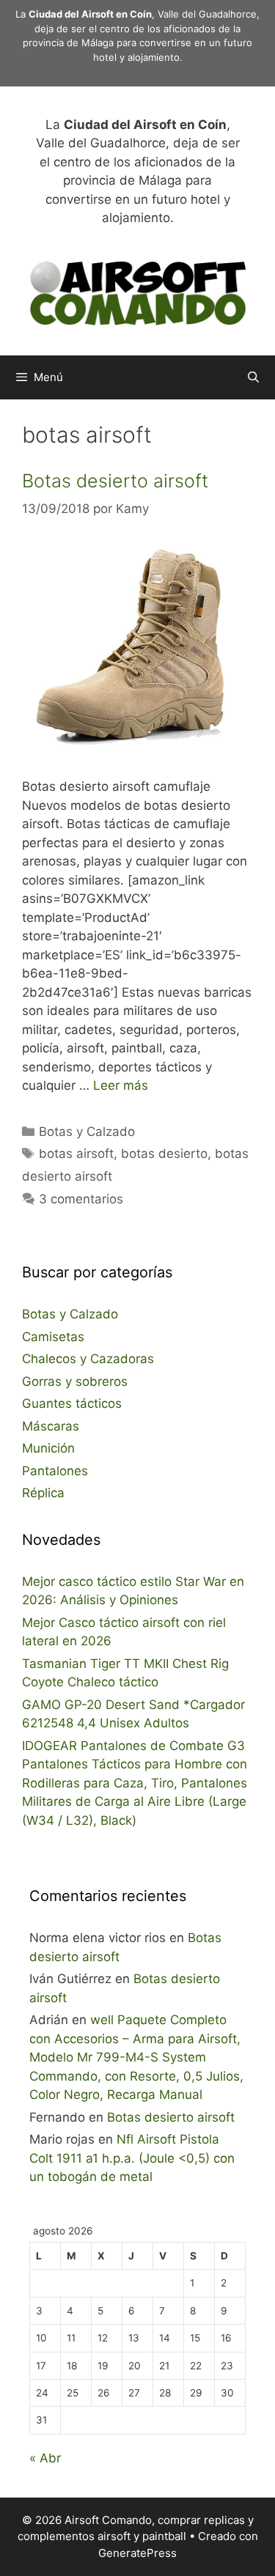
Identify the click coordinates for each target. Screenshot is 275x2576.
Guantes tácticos (72, 1403)
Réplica (43, 1493)
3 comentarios (81, 1199)
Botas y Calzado (87, 1132)
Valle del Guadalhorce (207, 14)
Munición (48, 1448)
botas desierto (164, 1154)
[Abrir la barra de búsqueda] (253, 377)
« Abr (45, 2458)
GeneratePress (137, 2553)
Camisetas (53, 1337)
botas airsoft (76, 1154)
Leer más (121, 1085)
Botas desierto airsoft (115, 481)
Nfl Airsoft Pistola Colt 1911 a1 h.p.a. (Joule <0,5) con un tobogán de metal (132, 2158)
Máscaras (51, 1426)
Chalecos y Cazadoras (88, 1359)
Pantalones (55, 1471)
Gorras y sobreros (75, 1381)
